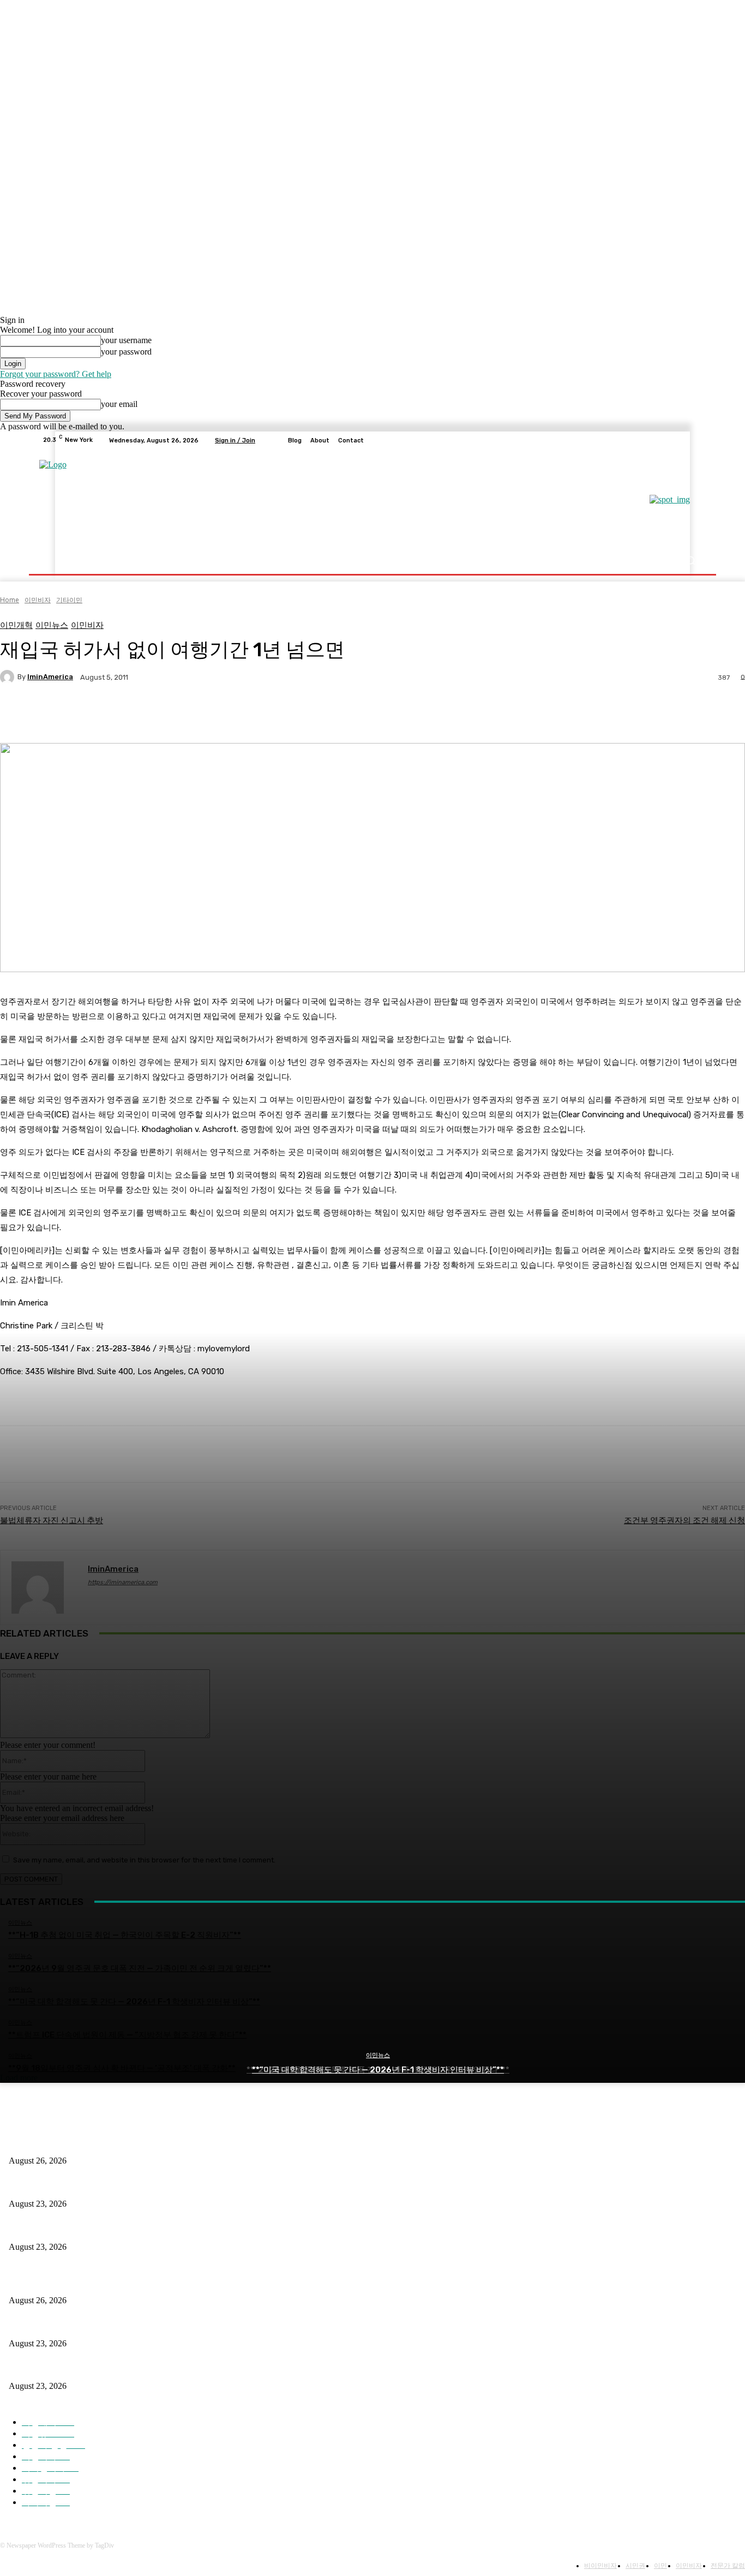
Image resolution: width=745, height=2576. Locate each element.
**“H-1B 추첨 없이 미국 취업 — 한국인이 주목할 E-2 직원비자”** (120, 2143)
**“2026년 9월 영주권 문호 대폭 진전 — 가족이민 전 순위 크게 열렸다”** (133, 2186)
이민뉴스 (378, 2055)
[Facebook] (644, 440)
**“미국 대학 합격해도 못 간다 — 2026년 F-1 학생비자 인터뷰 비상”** (378, 2070)
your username (126, 340)
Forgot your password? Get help (56, 374)
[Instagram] (657, 440)
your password (126, 352)
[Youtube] (696, 440)
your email (119, 404)
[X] (670, 440)
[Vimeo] (683, 440)
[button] (690, 561)
